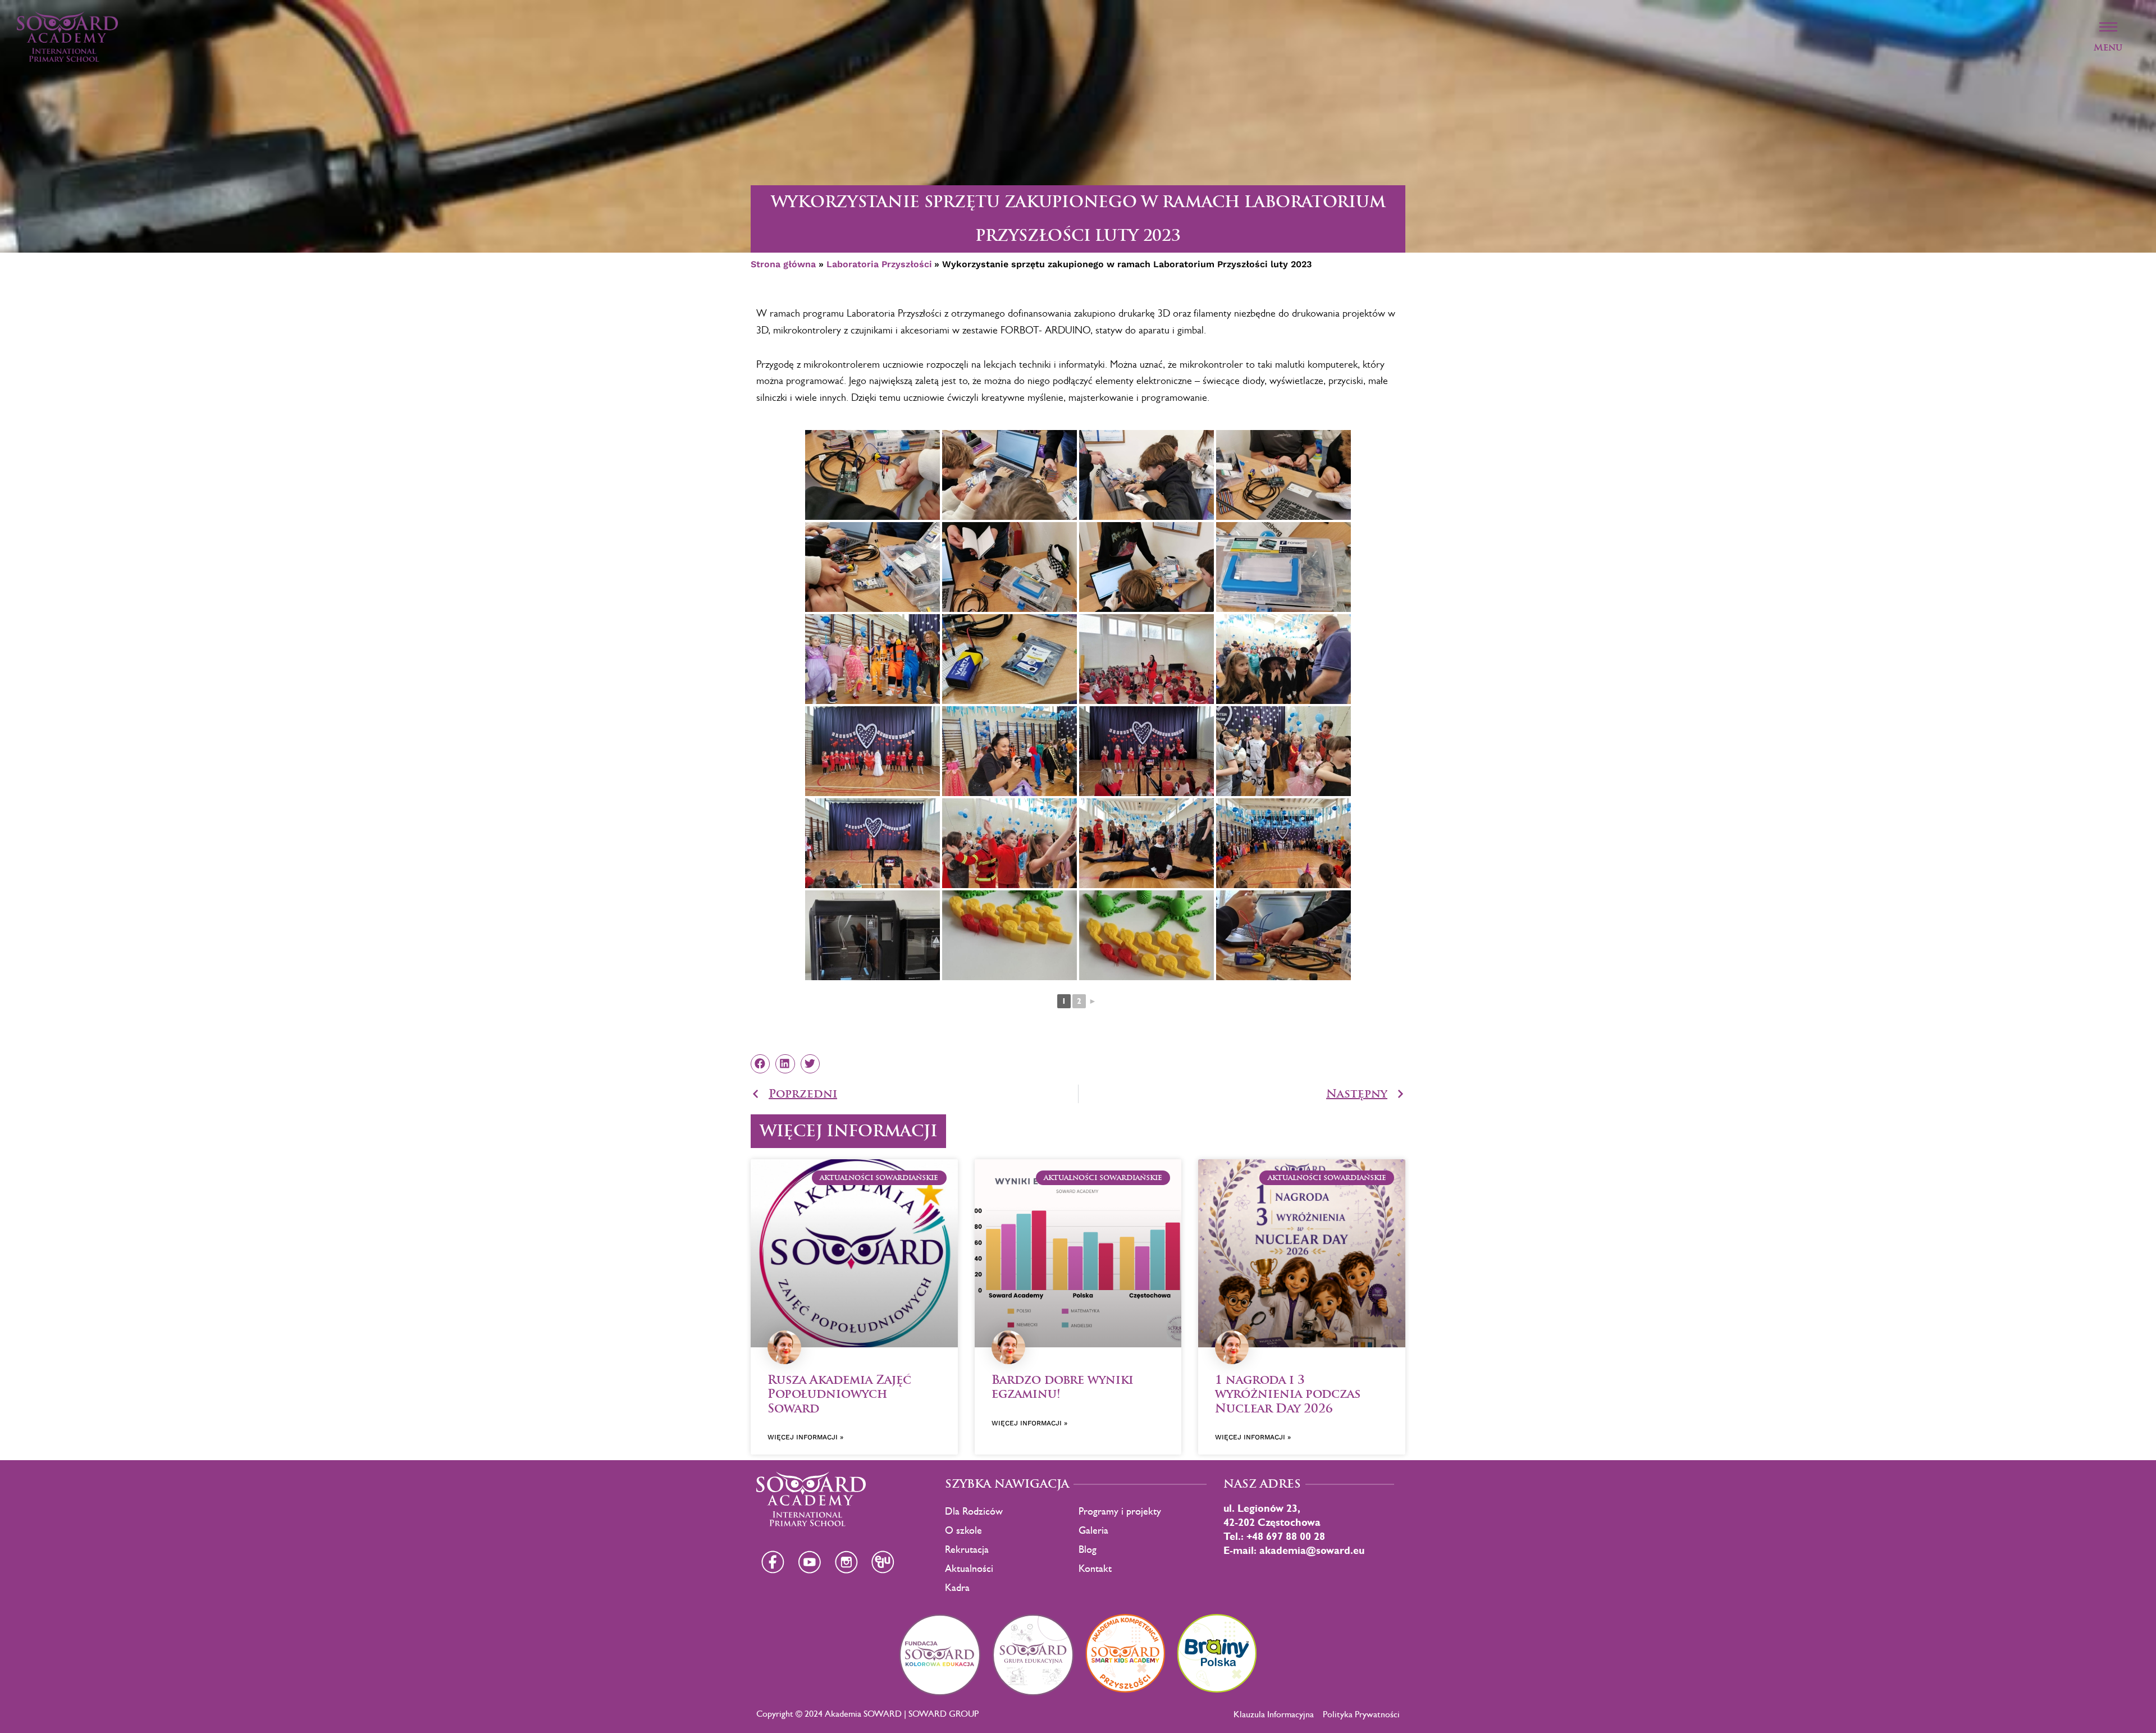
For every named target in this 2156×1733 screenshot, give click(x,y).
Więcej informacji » (805, 1437)
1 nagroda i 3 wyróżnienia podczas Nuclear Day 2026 (1288, 1394)
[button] (760, 1064)
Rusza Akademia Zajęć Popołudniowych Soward (839, 1394)
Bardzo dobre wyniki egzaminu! (1063, 1387)
